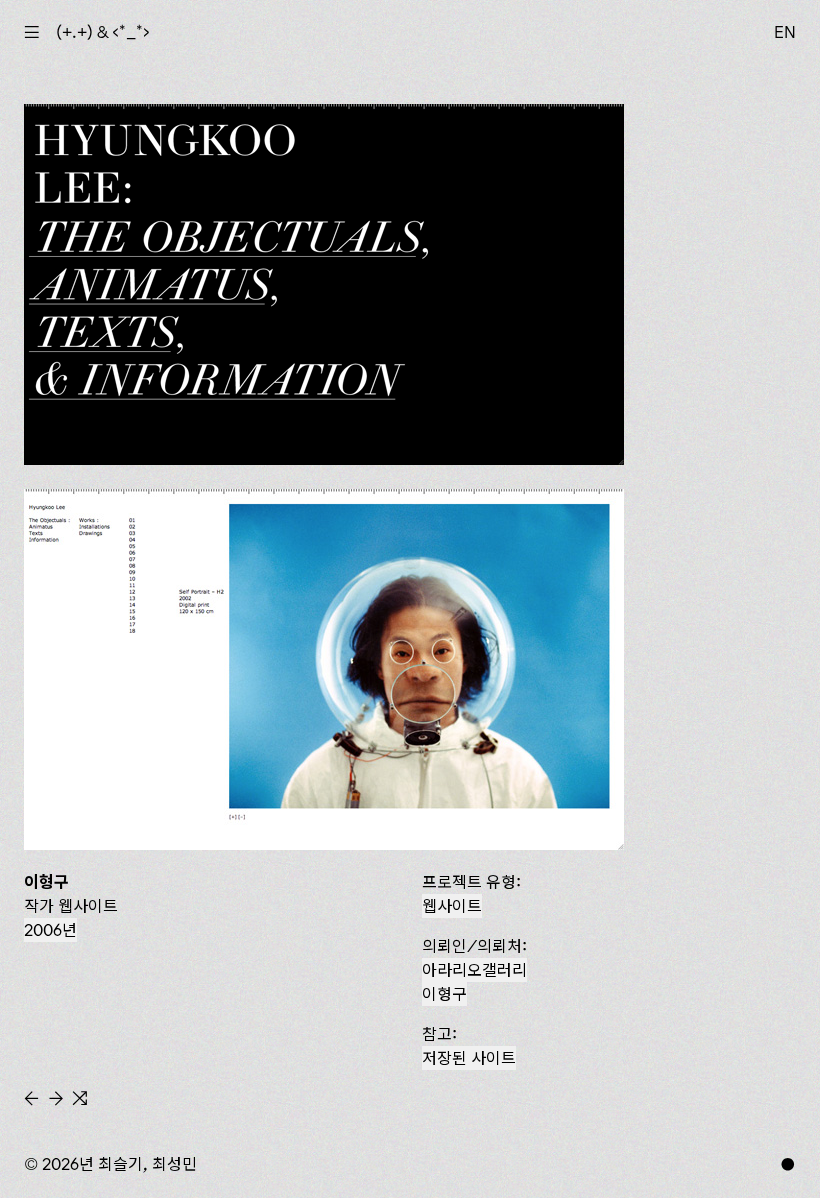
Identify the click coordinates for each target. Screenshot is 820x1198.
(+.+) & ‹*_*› (103, 32)
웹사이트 (452, 906)
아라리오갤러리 (474, 970)
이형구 (444, 994)
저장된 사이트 (469, 1058)
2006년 (50, 930)
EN (785, 32)
